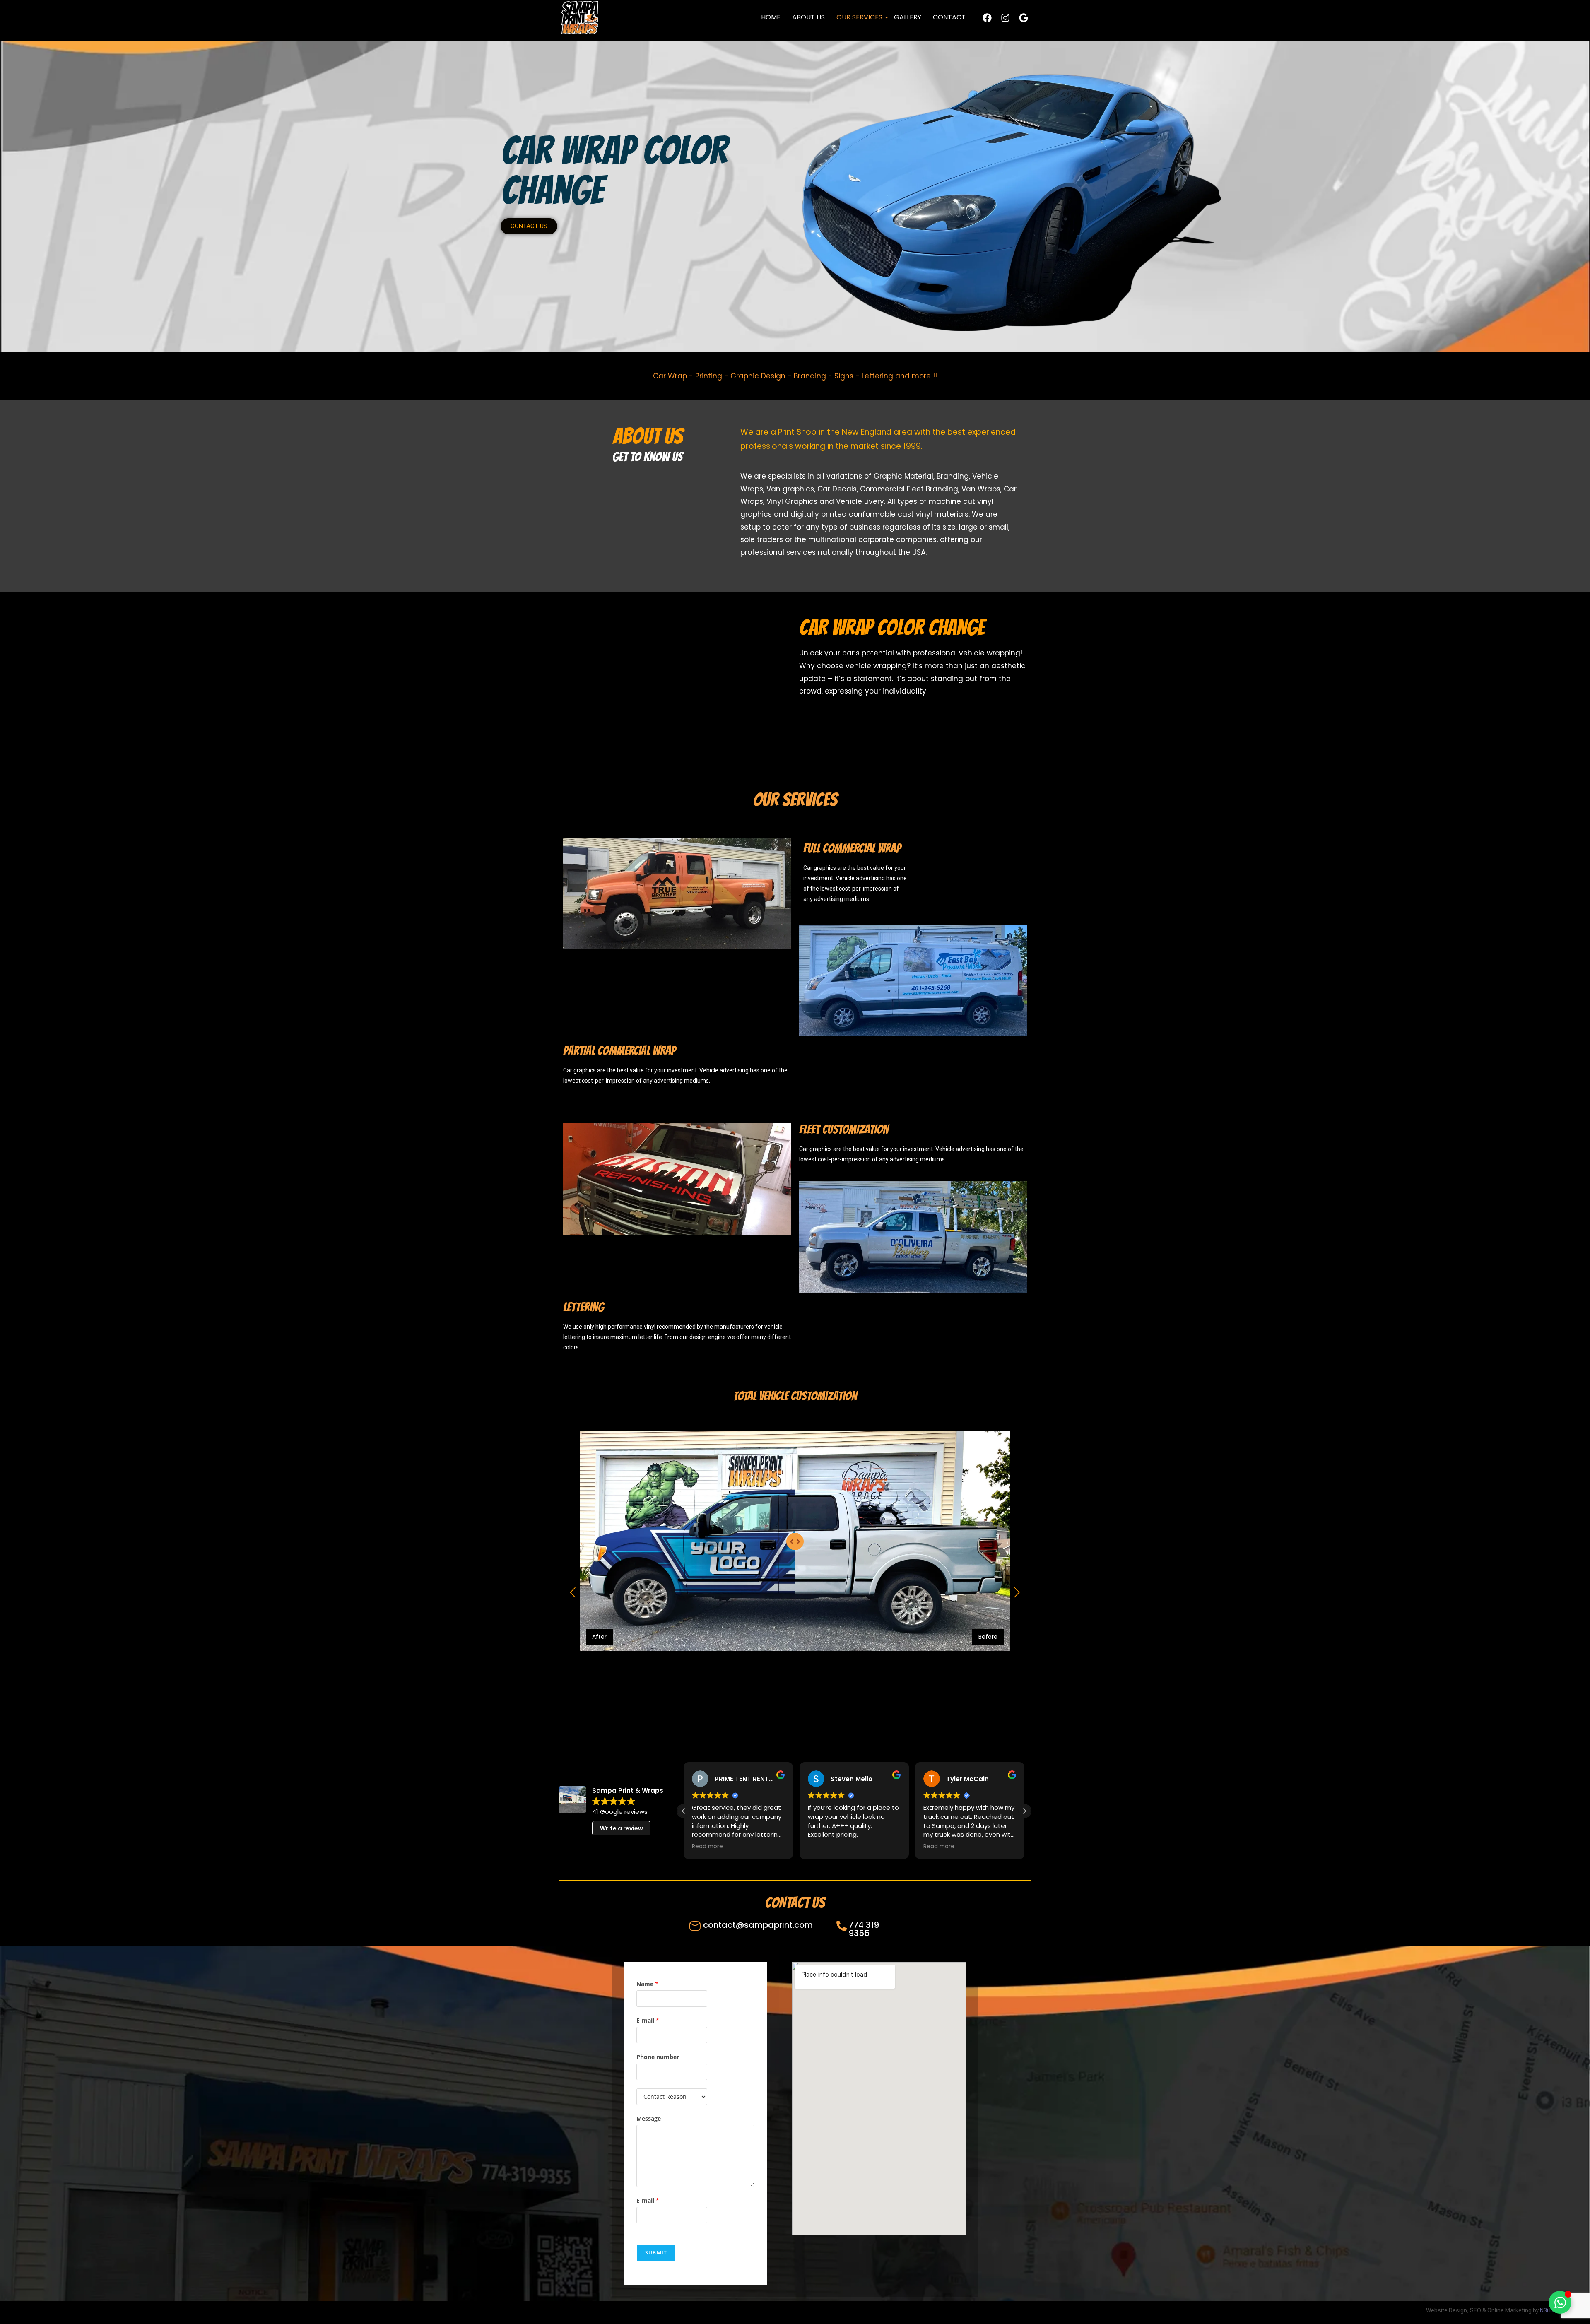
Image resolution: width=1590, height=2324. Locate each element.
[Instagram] (1005, 18)
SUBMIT (656, 2253)
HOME (771, 17)
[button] (1024, 1811)
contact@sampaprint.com (758, 1925)
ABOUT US (808, 17)
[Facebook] (987, 18)
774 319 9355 (864, 1929)
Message (649, 2118)
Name (647, 1984)
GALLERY (908, 17)
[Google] (1024, 18)
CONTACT (949, 17)
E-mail (648, 2020)
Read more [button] (823, 1847)
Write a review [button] (622, 1828)
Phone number (658, 2057)
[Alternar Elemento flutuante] (1560, 2302)
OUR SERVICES (859, 17)
